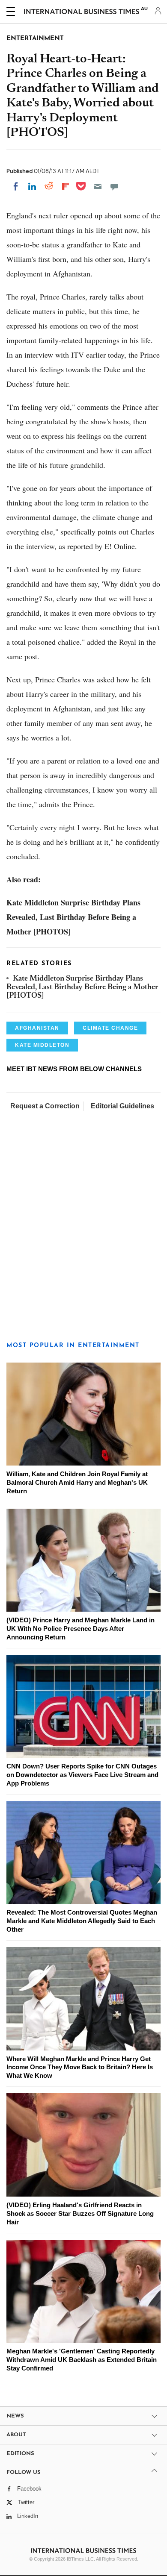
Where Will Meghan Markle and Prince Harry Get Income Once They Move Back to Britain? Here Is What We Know (80, 2067)
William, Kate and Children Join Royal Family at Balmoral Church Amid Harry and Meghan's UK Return (77, 1482)
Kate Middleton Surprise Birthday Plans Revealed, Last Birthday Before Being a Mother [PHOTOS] (82, 988)
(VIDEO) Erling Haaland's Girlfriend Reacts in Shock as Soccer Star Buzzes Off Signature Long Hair (80, 2213)
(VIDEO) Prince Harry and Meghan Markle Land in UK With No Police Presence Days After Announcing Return (81, 1629)
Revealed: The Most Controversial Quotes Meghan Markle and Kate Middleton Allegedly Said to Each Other (82, 1921)
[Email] (98, 186)
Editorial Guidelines (122, 1106)
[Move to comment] (114, 186)
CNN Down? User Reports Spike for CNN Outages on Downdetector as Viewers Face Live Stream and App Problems (82, 1775)
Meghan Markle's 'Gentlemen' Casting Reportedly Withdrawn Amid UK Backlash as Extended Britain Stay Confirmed (82, 2360)
